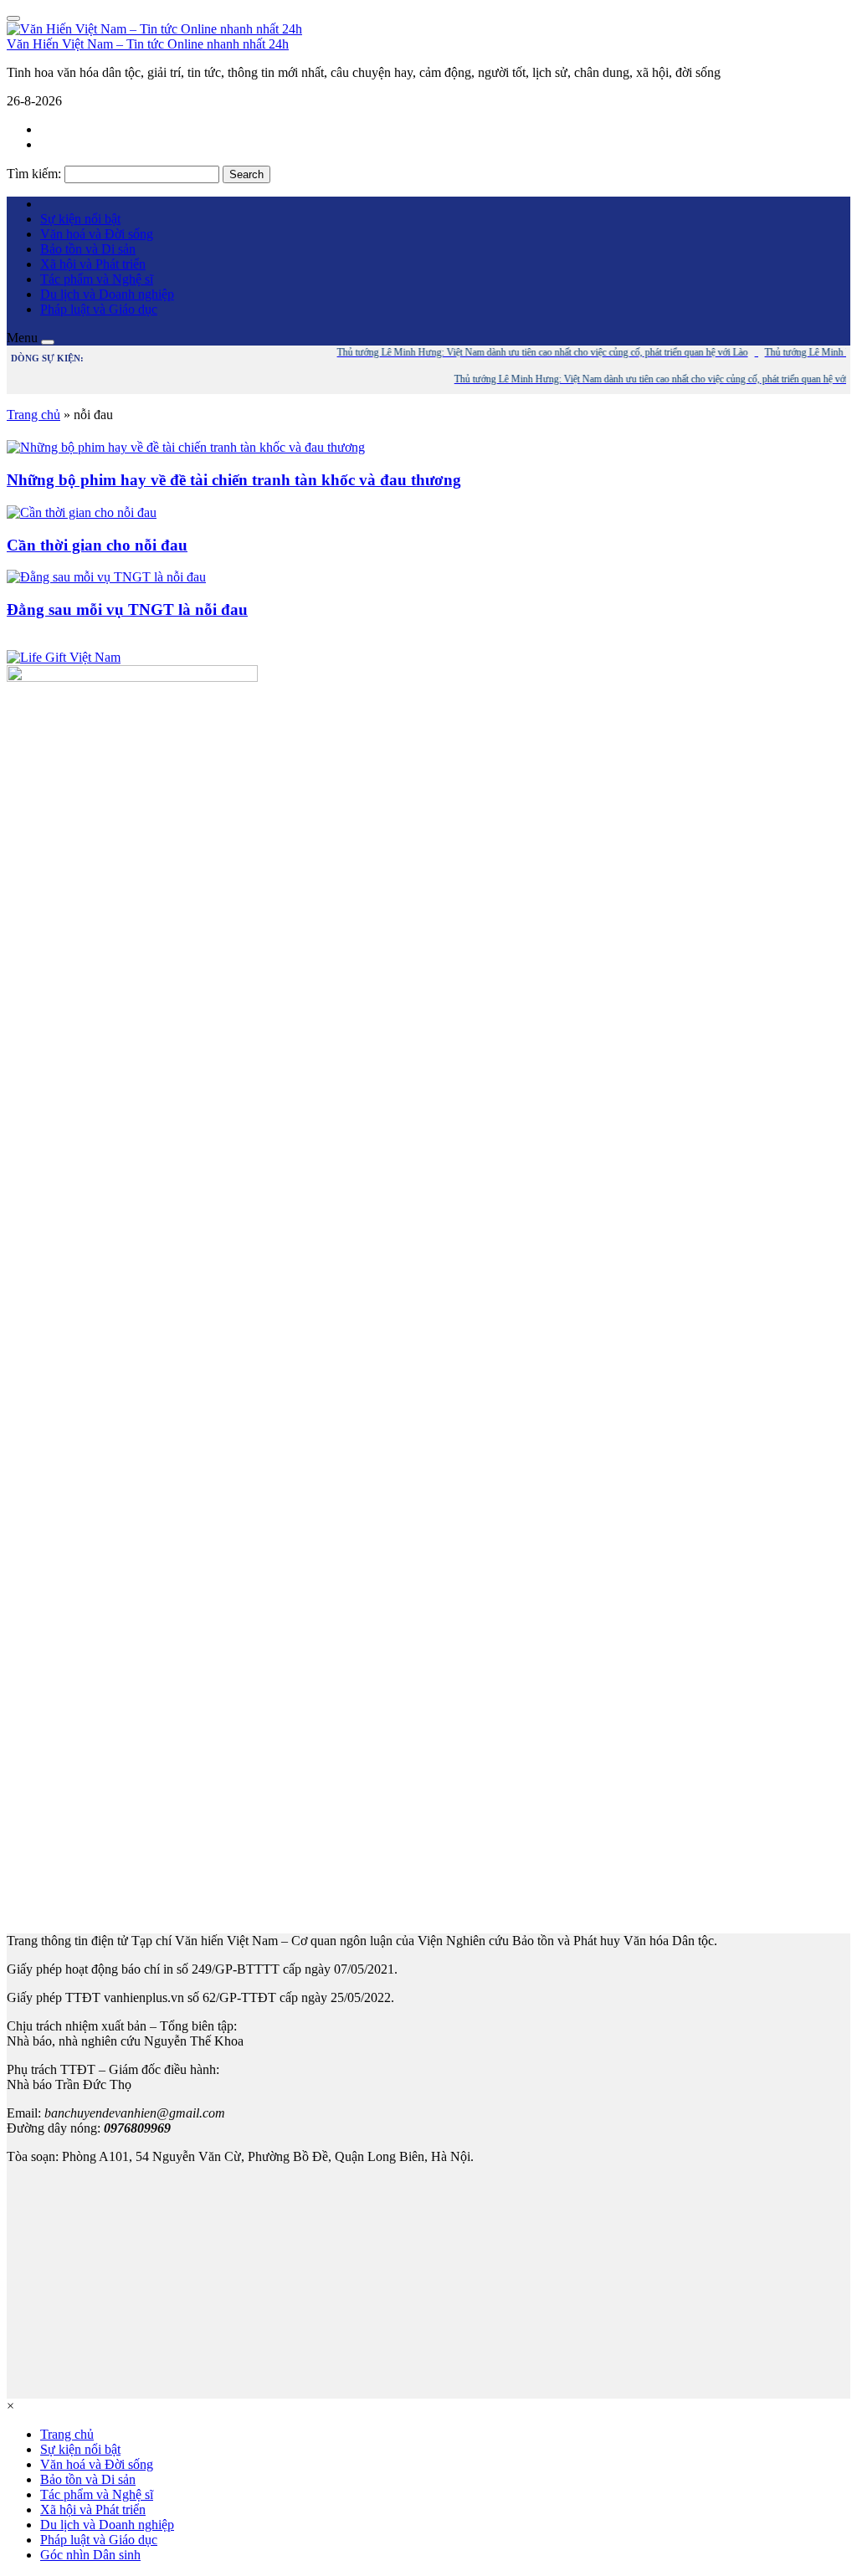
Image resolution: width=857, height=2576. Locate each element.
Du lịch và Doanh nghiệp (107, 294)
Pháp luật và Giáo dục (99, 309)
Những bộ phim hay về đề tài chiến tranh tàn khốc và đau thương (234, 480)
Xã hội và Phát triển (93, 264)
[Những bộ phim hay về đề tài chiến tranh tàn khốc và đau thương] (186, 447)
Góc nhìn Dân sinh (90, 2555)
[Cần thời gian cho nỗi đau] (82, 512)
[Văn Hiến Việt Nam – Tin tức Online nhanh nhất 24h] (154, 29)
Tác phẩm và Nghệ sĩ (97, 279)
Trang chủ (33, 415)
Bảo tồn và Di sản (88, 249)
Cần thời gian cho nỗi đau (97, 545)
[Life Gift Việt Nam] (64, 657)
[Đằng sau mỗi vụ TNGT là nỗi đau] (106, 577)
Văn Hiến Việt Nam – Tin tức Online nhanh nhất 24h (148, 44)
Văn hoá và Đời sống (97, 234)
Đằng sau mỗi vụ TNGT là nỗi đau (127, 609)
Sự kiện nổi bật (80, 219)
